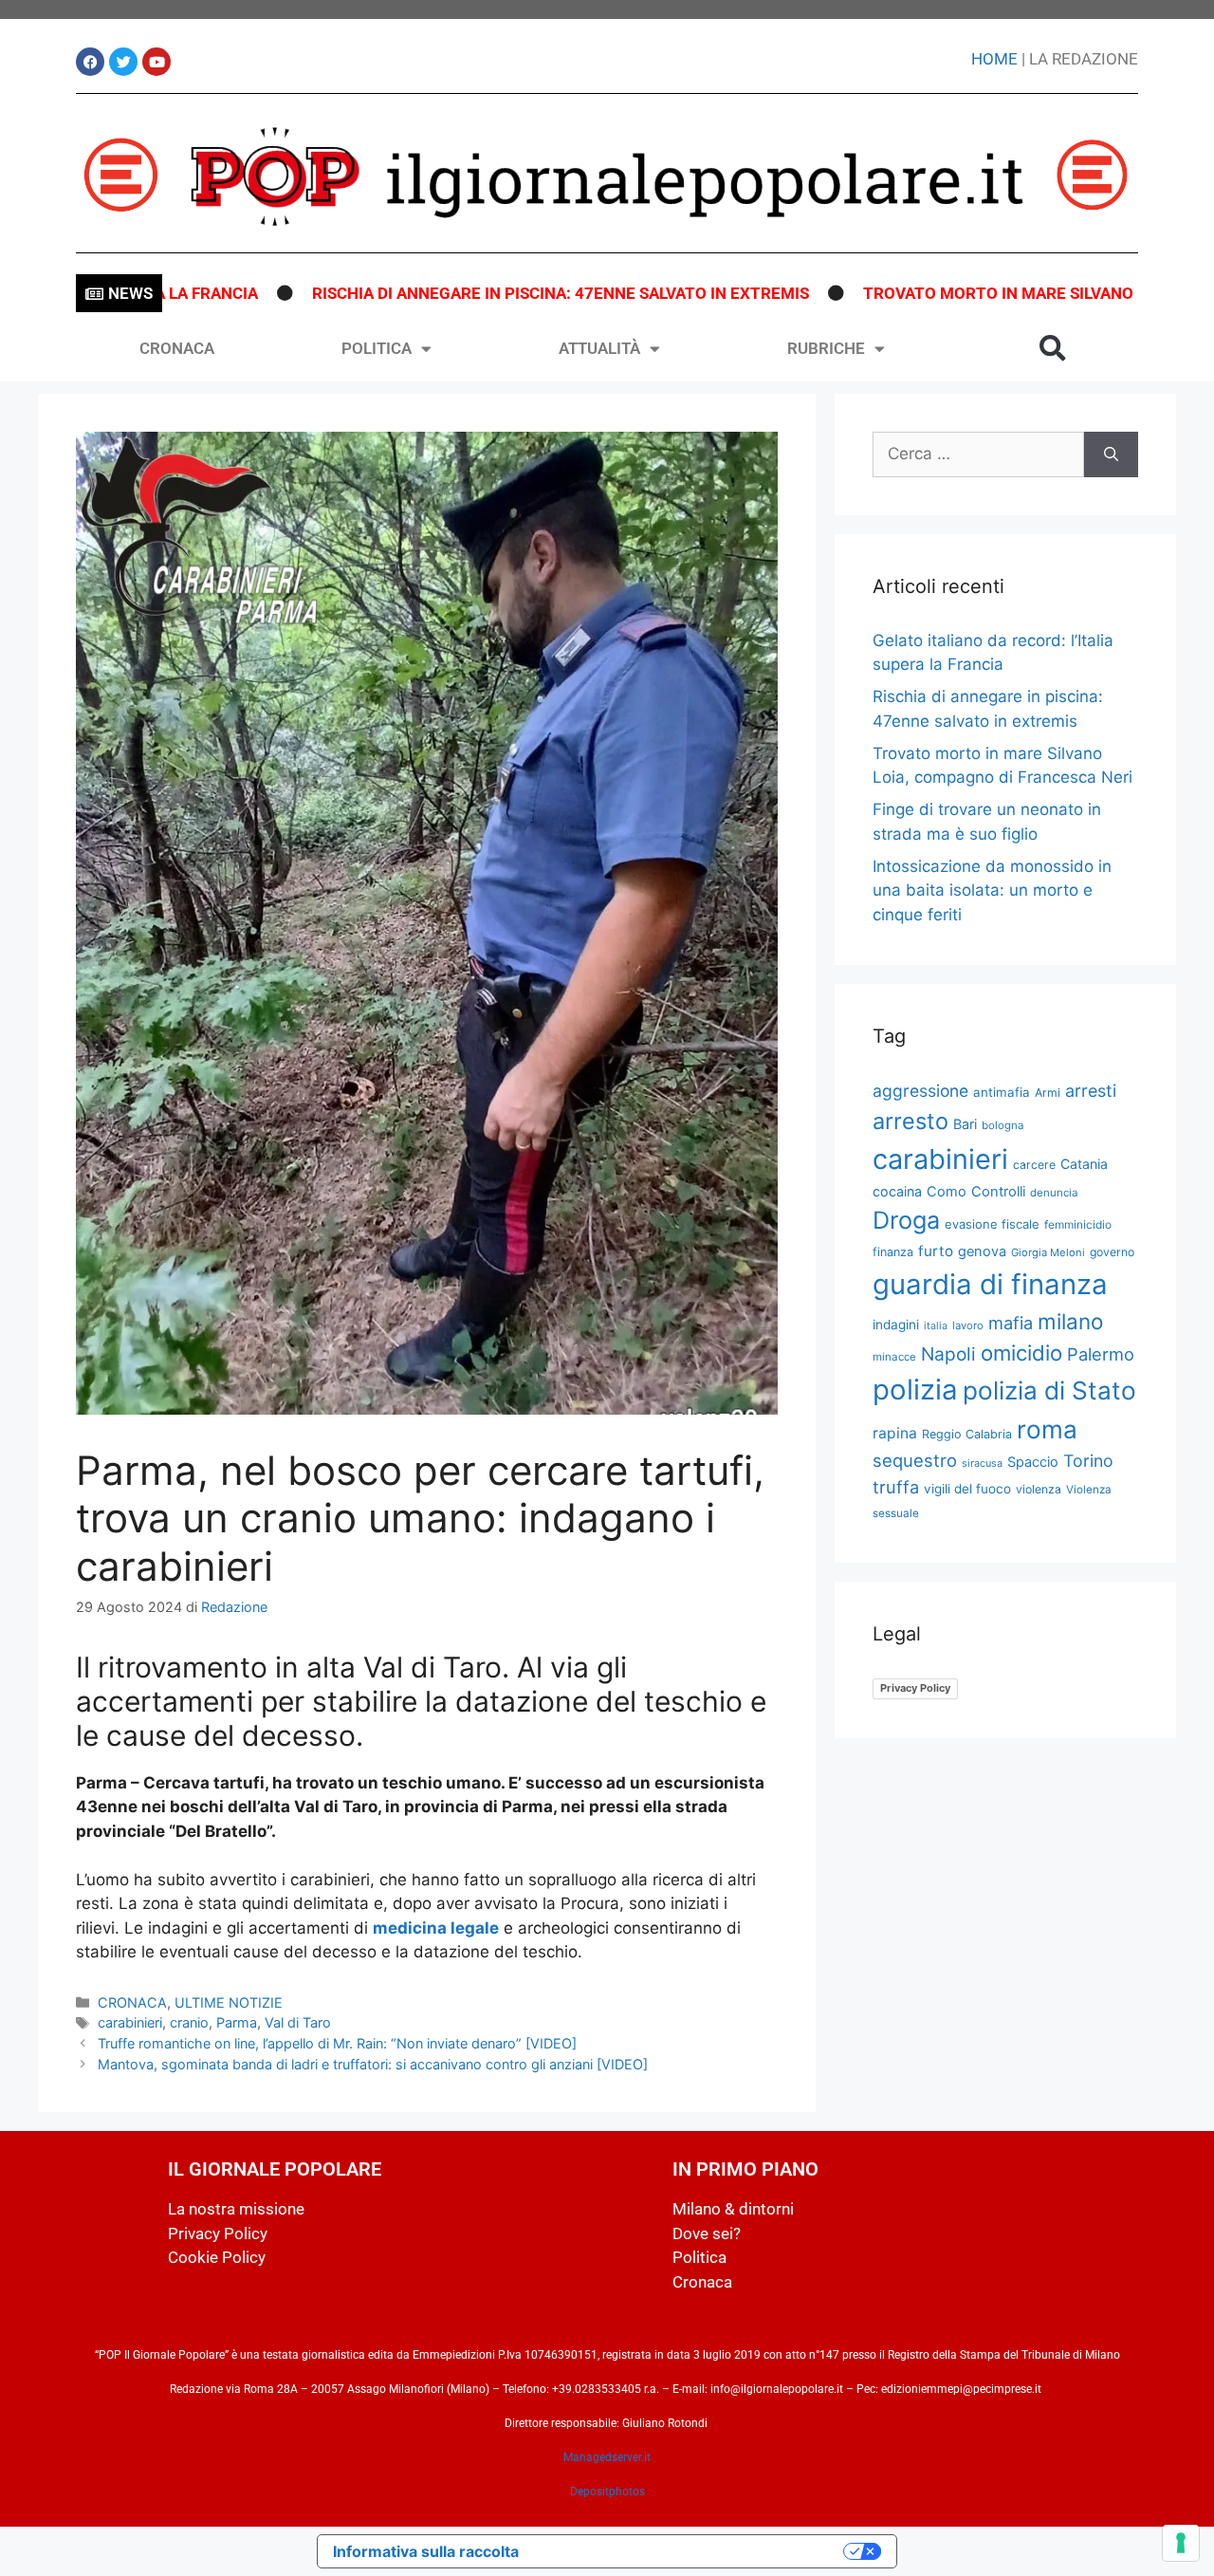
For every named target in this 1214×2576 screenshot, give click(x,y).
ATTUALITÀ (599, 348)
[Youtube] (156, 62)
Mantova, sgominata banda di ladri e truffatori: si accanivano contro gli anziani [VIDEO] (373, 2064)
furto (936, 1251)
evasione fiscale (992, 1224)
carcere (1034, 1165)
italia (936, 1326)
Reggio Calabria (967, 1434)
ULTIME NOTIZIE (229, 2002)
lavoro (968, 1325)
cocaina (897, 1191)
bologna (1003, 1125)
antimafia (1002, 1092)
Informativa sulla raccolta (426, 2551)
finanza (893, 1252)
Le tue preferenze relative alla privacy (690, 2551)
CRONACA (177, 348)
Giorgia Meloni (1048, 1252)
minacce (894, 1357)
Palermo (1101, 1354)
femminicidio (1078, 1224)
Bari (965, 1124)
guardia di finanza (990, 1284)
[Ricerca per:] (978, 454)
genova (982, 1251)
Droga (906, 1220)
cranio (189, 2022)
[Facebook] (90, 62)
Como (947, 1192)
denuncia (1054, 1193)
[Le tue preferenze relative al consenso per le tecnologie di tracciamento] (1181, 2543)
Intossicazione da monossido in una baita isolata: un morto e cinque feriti (992, 890)
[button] (1053, 348)
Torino (1088, 1461)
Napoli (948, 1354)
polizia (915, 1390)
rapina (895, 1433)
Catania (1084, 1164)
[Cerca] (1111, 454)
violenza (1039, 1489)
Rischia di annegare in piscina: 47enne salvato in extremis (500, 293)
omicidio (1021, 1353)
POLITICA (377, 348)
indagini (896, 1325)
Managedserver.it (607, 2457)
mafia (1011, 1323)
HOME (994, 59)
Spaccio (1033, 1462)
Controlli (998, 1192)
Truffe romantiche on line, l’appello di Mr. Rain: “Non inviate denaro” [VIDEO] (337, 2043)
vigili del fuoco (967, 1489)
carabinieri (130, 2022)
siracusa (982, 1463)
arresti (1091, 1091)
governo (1112, 1252)
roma (1047, 1429)
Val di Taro (298, 2022)
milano (1070, 1321)
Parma (237, 2022)
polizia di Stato (1049, 1390)
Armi (1048, 1093)
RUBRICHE (826, 348)
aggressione (920, 1091)
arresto (910, 1121)
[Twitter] (123, 62)
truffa (896, 1487)
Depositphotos (607, 2492)
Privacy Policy (915, 1688)
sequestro (915, 1460)
